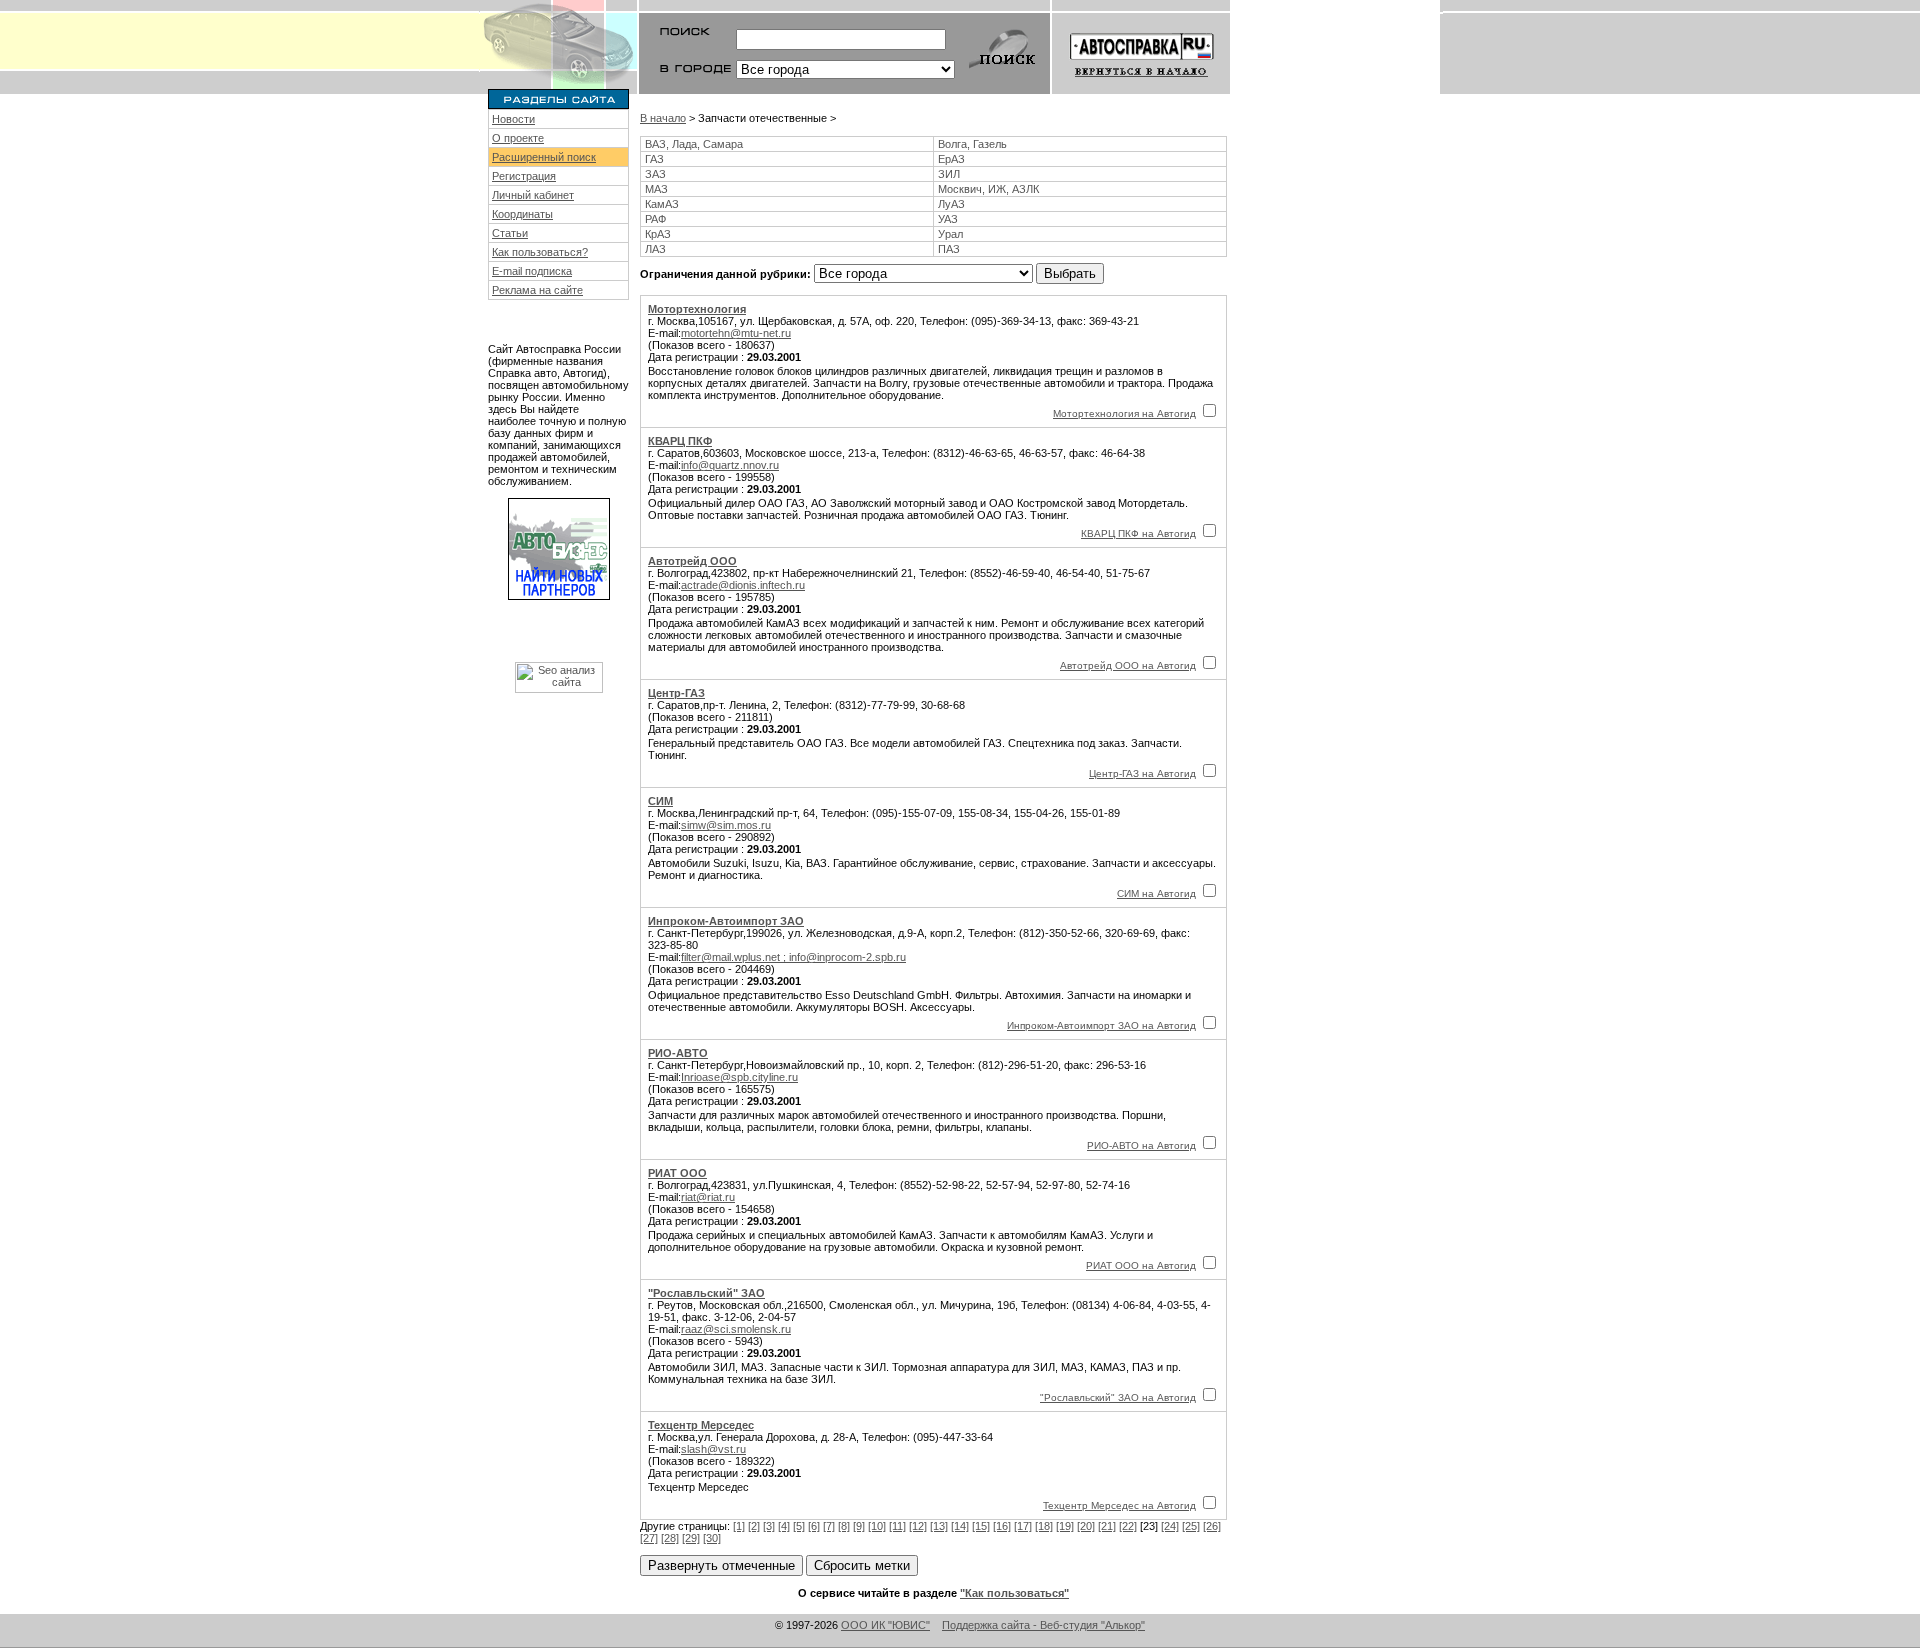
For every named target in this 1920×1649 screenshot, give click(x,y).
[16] (1002, 1526)
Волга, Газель (972, 144)
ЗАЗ (655, 174)
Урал (950, 234)
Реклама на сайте (537, 290)
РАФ (655, 219)
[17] (1023, 1526)
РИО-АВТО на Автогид (1141, 1145)
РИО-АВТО (678, 1053)
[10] (877, 1526)
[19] (1065, 1526)
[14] (960, 1526)
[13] (939, 1526)
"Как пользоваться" (1014, 1593)
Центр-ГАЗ (676, 693)
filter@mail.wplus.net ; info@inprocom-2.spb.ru (793, 957)
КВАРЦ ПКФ (680, 441)
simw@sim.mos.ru (726, 825)
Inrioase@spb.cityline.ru (739, 1077)
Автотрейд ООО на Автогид (1128, 665)
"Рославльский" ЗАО (706, 1293)
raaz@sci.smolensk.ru (736, 1329)
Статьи (510, 233)
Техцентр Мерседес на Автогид (1119, 1505)
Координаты (522, 214)
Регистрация (524, 176)
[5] (799, 1526)
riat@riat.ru (708, 1197)
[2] (754, 1526)
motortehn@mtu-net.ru (736, 333)
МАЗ (656, 189)
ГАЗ (654, 159)
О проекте (518, 138)
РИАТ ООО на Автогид (1141, 1265)
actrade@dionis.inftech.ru (743, 585)
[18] (1044, 1526)
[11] (897, 1526)
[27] (649, 1538)
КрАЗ (658, 234)
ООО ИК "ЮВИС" (885, 1625)
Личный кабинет (533, 195)
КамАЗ (662, 204)
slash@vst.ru (713, 1449)
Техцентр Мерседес (701, 1425)
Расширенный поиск (544, 157)
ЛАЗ (655, 249)
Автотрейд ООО (692, 561)
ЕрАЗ (951, 159)
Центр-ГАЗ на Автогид (1142, 773)
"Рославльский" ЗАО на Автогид (1118, 1397)
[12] (918, 1526)
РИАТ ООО (677, 1173)
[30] (712, 1538)
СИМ (660, 801)
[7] (829, 1526)
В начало (663, 118)
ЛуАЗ (951, 204)
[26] (1212, 1526)
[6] (814, 1526)
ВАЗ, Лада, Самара (694, 144)
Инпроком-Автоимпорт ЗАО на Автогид (1101, 1025)
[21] (1107, 1526)
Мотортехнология (697, 309)
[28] (670, 1538)
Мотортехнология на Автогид (1124, 413)
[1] (739, 1526)
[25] (1191, 1526)
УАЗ (948, 219)
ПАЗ (949, 249)
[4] (784, 1526)
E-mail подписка (532, 271)
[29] (691, 1538)
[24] (1170, 1526)
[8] (844, 1526)
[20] (1086, 1526)
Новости (513, 119)
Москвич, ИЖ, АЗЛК (988, 189)
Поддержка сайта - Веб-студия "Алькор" (1043, 1625)
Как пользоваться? (540, 252)
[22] (1128, 1526)
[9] (859, 1526)
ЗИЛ (949, 174)
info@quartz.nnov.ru (730, 465)
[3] (769, 1526)
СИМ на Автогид (1156, 893)
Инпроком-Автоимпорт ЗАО (726, 921)
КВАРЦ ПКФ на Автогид (1138, 533)
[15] (981, 1526)
